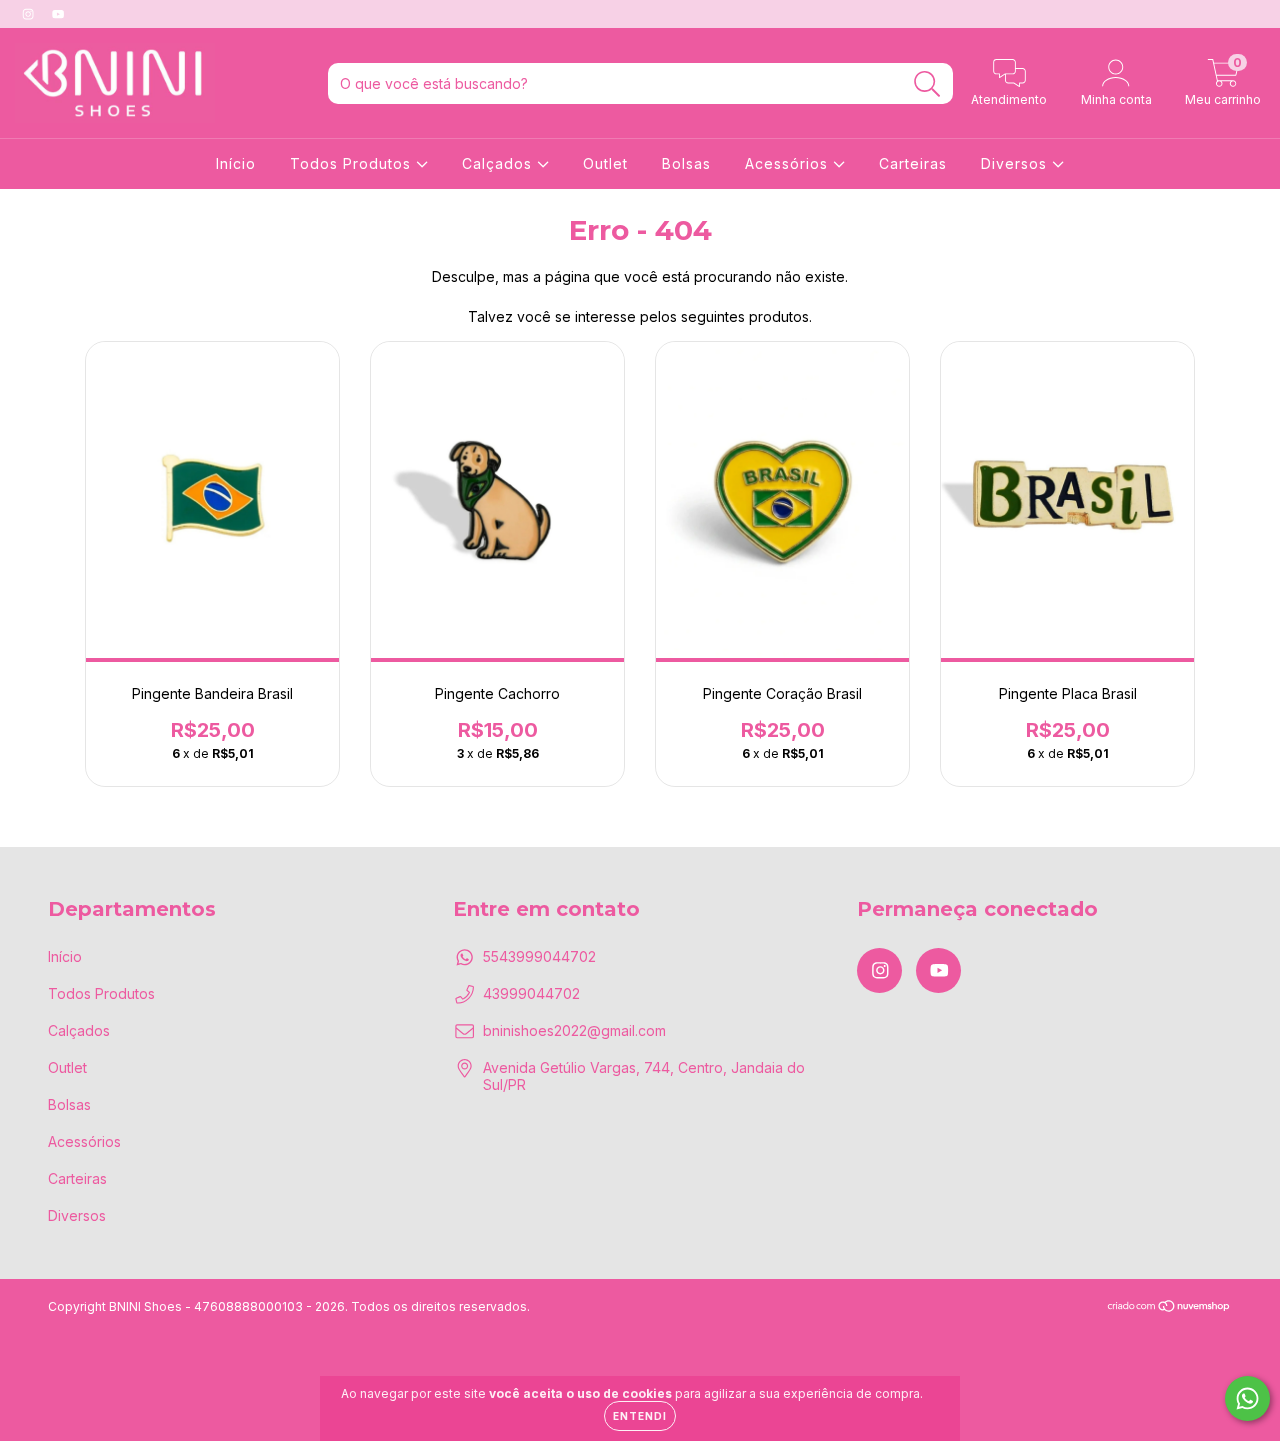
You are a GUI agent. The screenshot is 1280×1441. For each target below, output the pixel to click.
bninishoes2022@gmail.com (574, 1030)
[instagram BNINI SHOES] (30, 13)
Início (236, 163)
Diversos (1016, 163)
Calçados (499, 163)
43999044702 (531, 993)
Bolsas (686, 163)
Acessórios (789, 163)
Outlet (605, 163)
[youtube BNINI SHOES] (58, 13)
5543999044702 (539, 956)
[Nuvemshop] (1169, 1308)
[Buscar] (927, 84)
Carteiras (913, 163)
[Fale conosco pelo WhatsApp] (1247, 1398)
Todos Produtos (353, 163)
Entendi (640, 1416)
